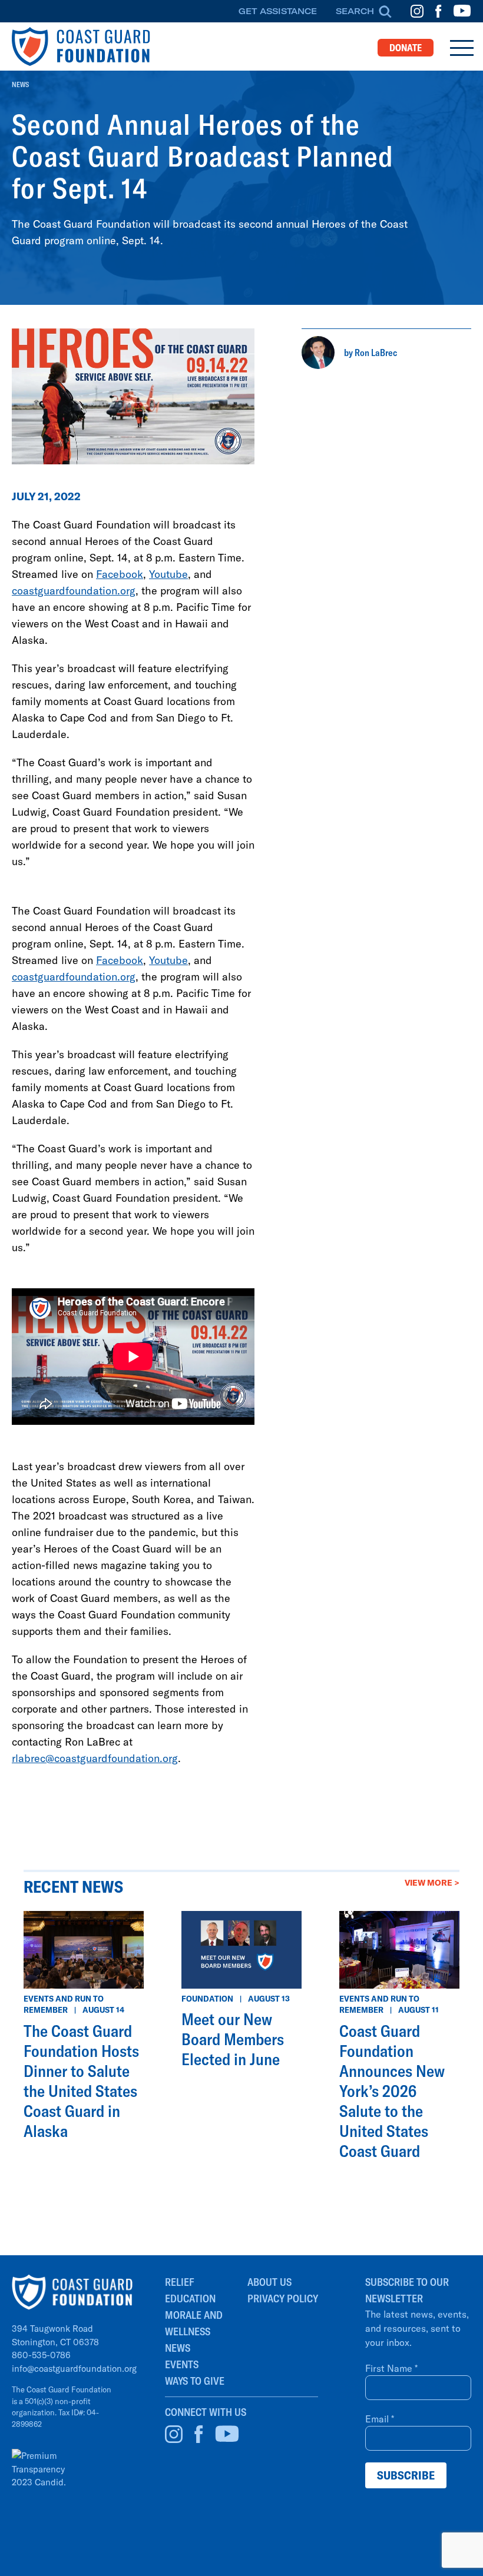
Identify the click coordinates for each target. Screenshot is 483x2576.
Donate (406, 48)
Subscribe (406, 2475)
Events (182, 2364)
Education (190, 2299)
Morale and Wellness (194, 2323)
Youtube (168, 574)
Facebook (120, 574)
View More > (432, 1882)
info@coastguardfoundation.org (74, 2368)
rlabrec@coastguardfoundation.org (95, 1758)
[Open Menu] (462, 48)
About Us (269, 2282)
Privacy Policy (283, 2299)
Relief (180, 2282)
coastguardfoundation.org (74, 590)
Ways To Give (195, 2381)
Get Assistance (278, 11)
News (20, 84)
